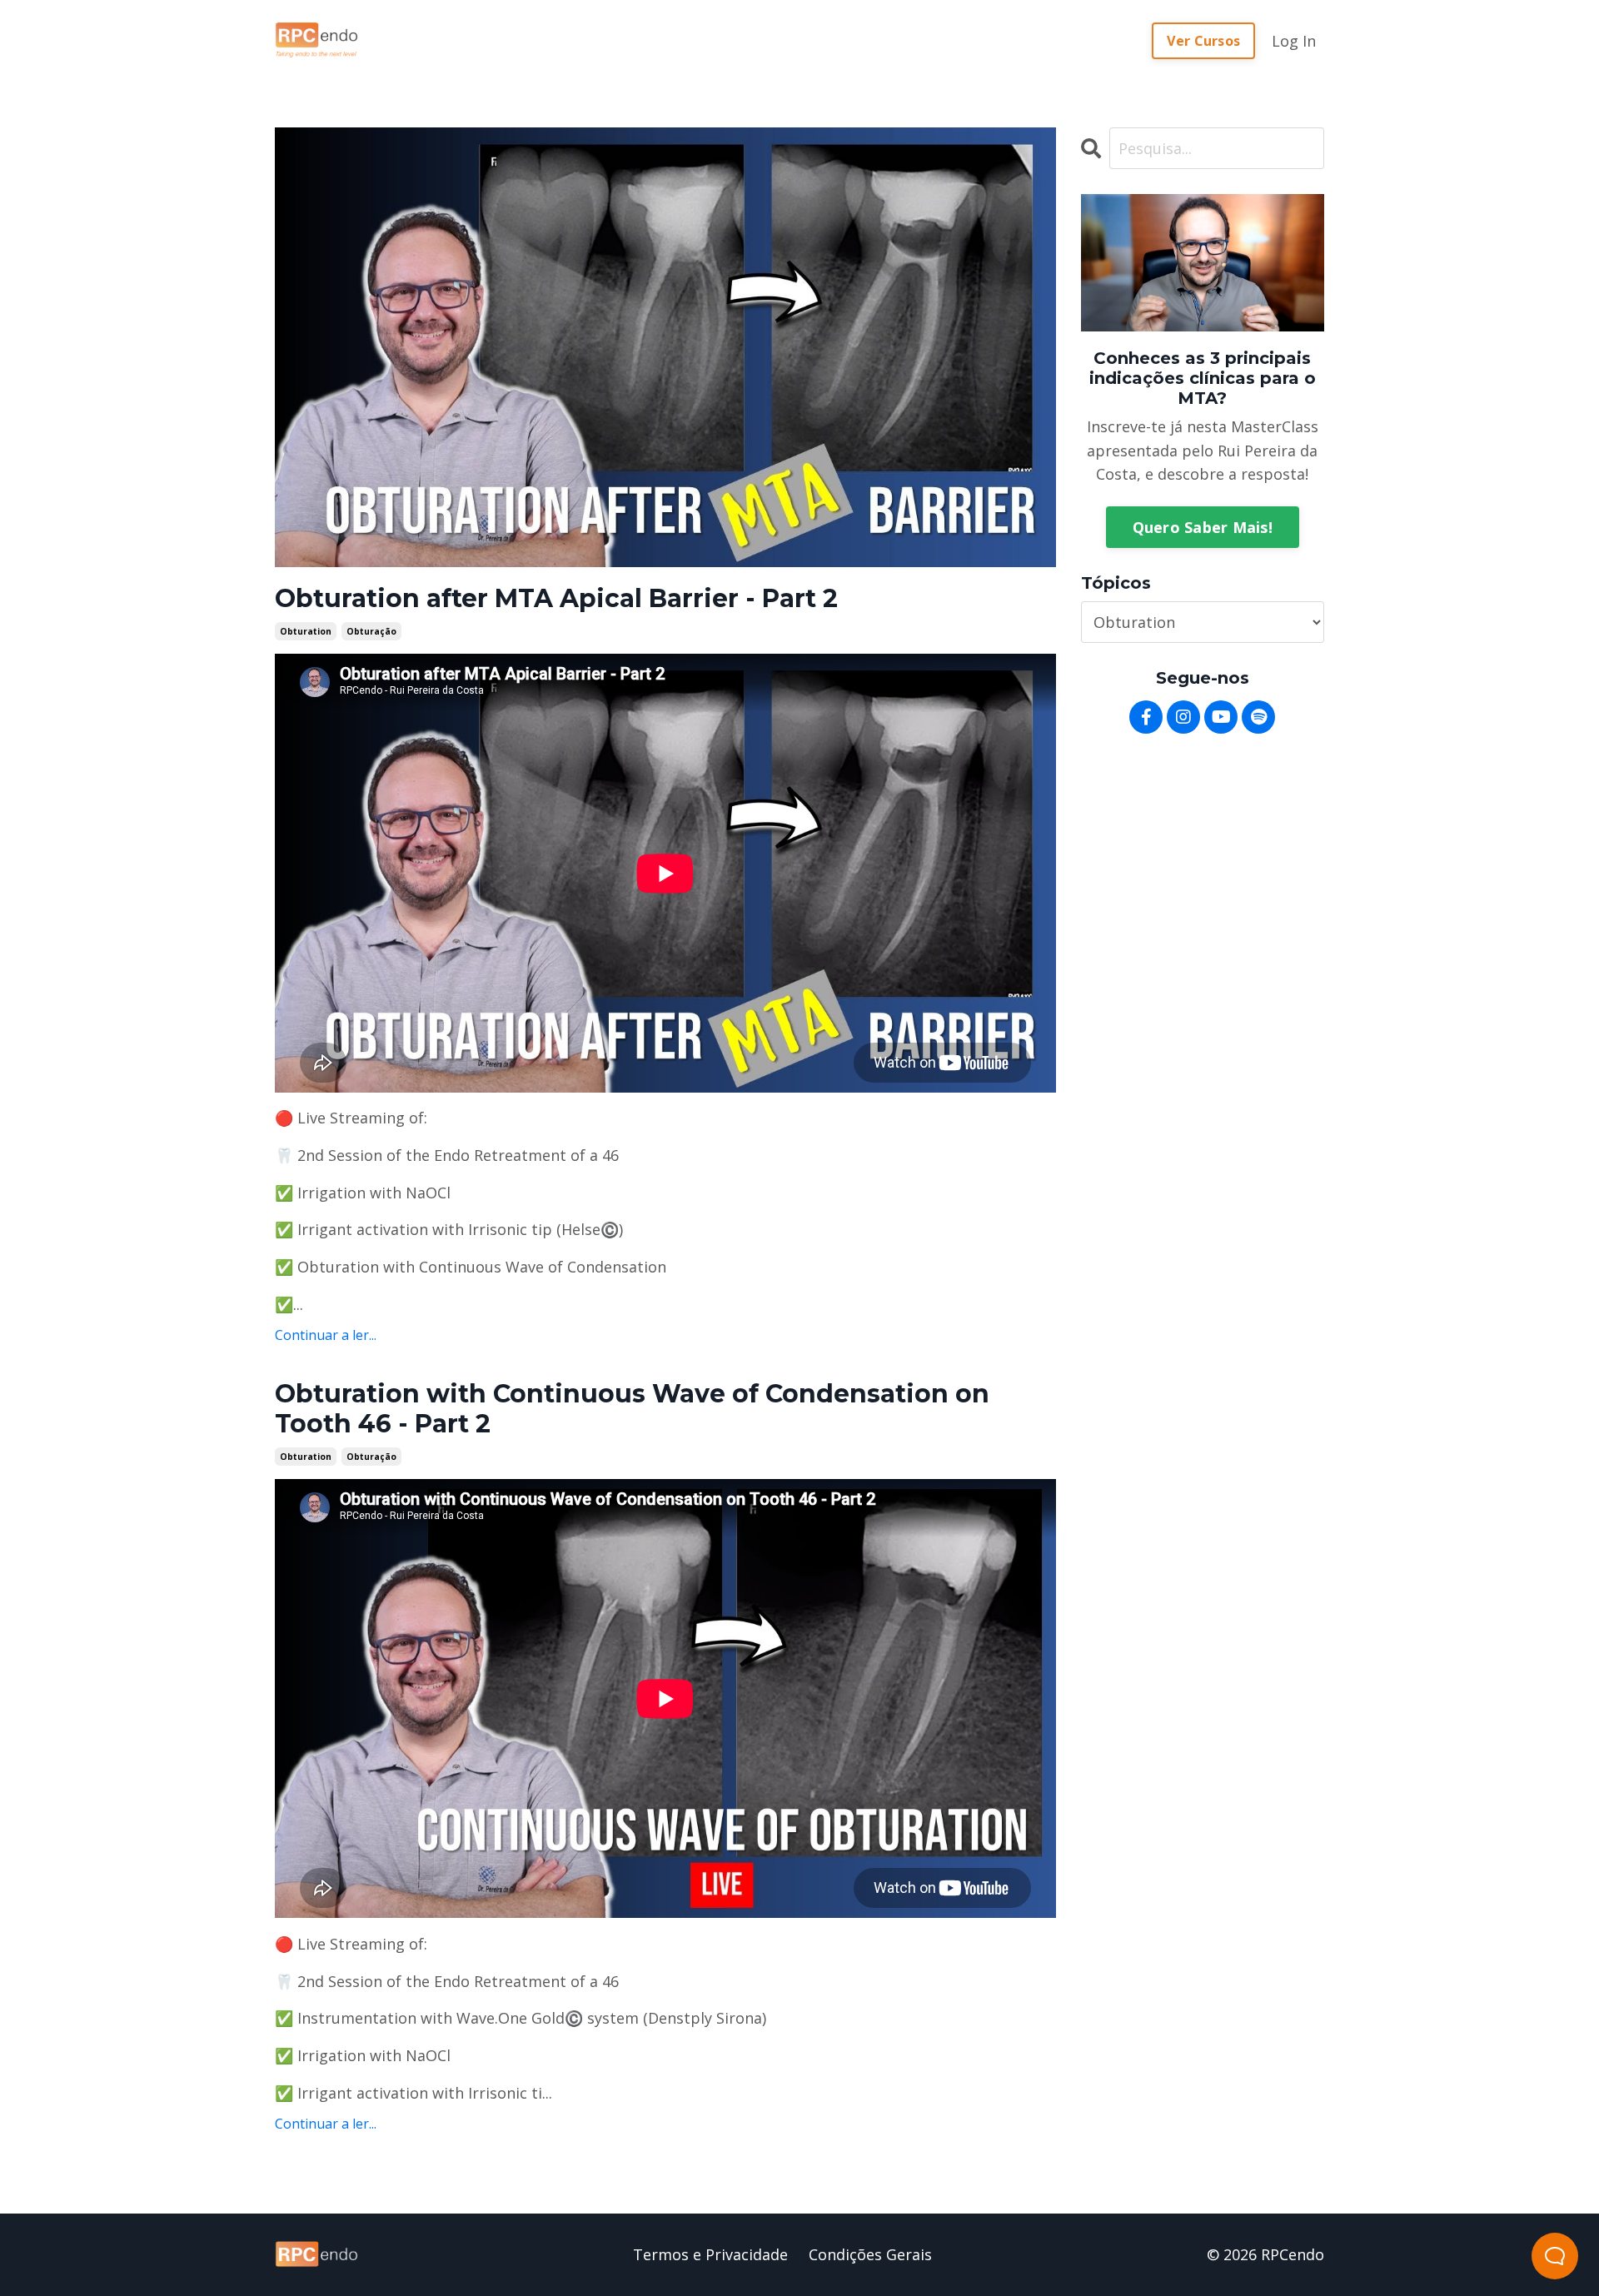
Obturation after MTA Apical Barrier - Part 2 (556, 599)
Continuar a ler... (326, 1335)
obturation (306, 631)
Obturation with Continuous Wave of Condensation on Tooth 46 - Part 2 (632, 1409)
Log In (1294, 41)
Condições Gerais (870, 2254)
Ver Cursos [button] (1204, 41)
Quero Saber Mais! (1203, 527)
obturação (371, 631)
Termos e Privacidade (710, 2254)
